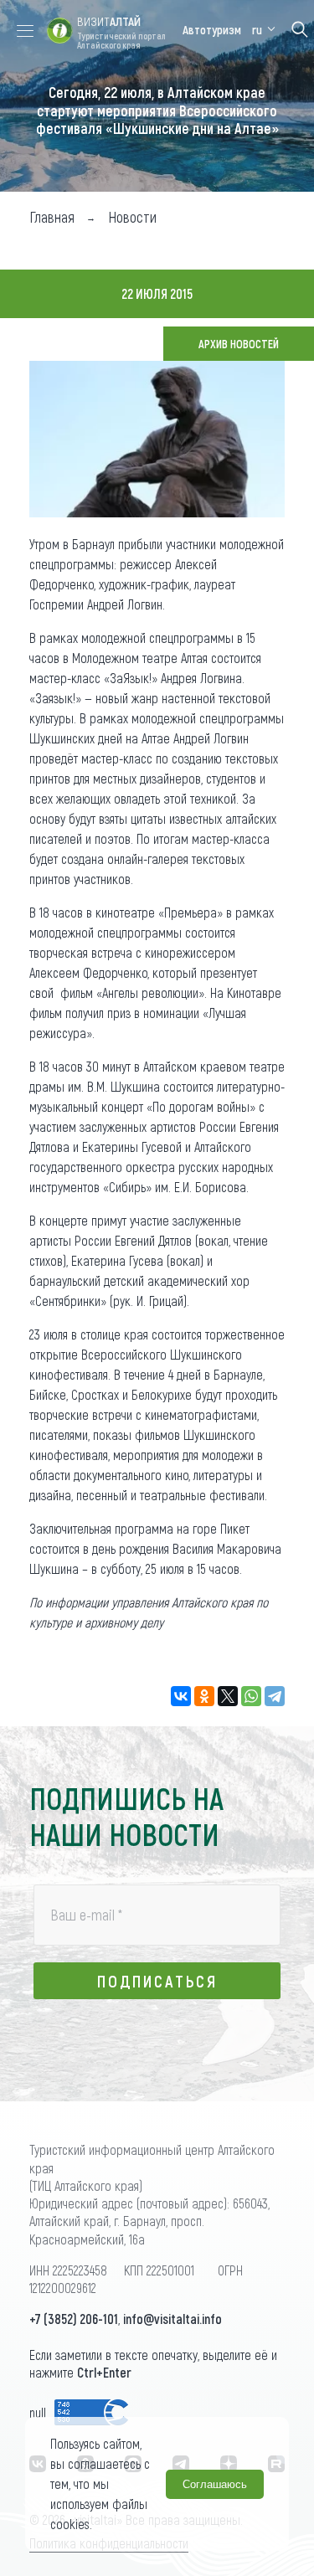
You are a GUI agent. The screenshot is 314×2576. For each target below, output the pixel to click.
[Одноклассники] (204, 1696)
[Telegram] (275, 1696)
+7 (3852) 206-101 (74, 2319)
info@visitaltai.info (172, 2319)
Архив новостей (239, 344)
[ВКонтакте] (181, 1696)
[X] (228, 1696)
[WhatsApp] (251, 1696)
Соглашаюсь (215, 2484)
